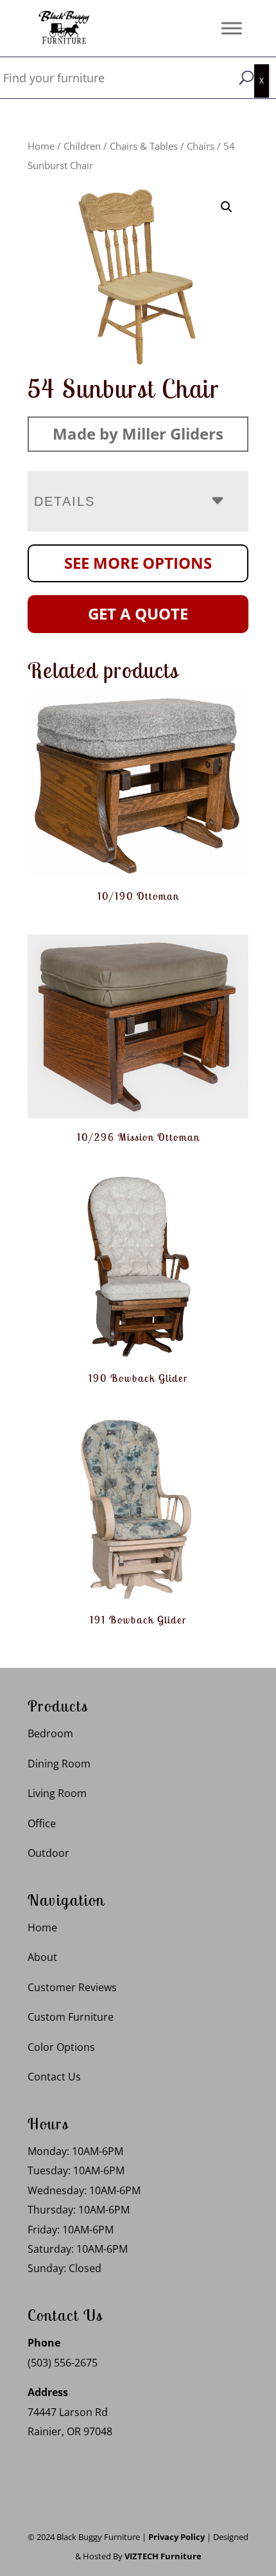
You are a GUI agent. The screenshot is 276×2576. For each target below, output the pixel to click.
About (42, 1957)
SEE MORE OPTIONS (138, 563)
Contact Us (54, 2077)
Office (42, 1823)
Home (41, 146)
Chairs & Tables (144, 146)
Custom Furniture (71, 2017)
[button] (227, 207)
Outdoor (48, 1853)
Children (82, 146)
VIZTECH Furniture (163, 2556)
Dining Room (59, 1764)
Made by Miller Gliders (138, 434)
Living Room (57, 1793)
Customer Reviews (72, 1987)
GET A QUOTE (138, 613)
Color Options (61, 2047)
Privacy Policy (177, 2537)
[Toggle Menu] (232, 28)
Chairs (201, 146)
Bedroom (50, 1733)
